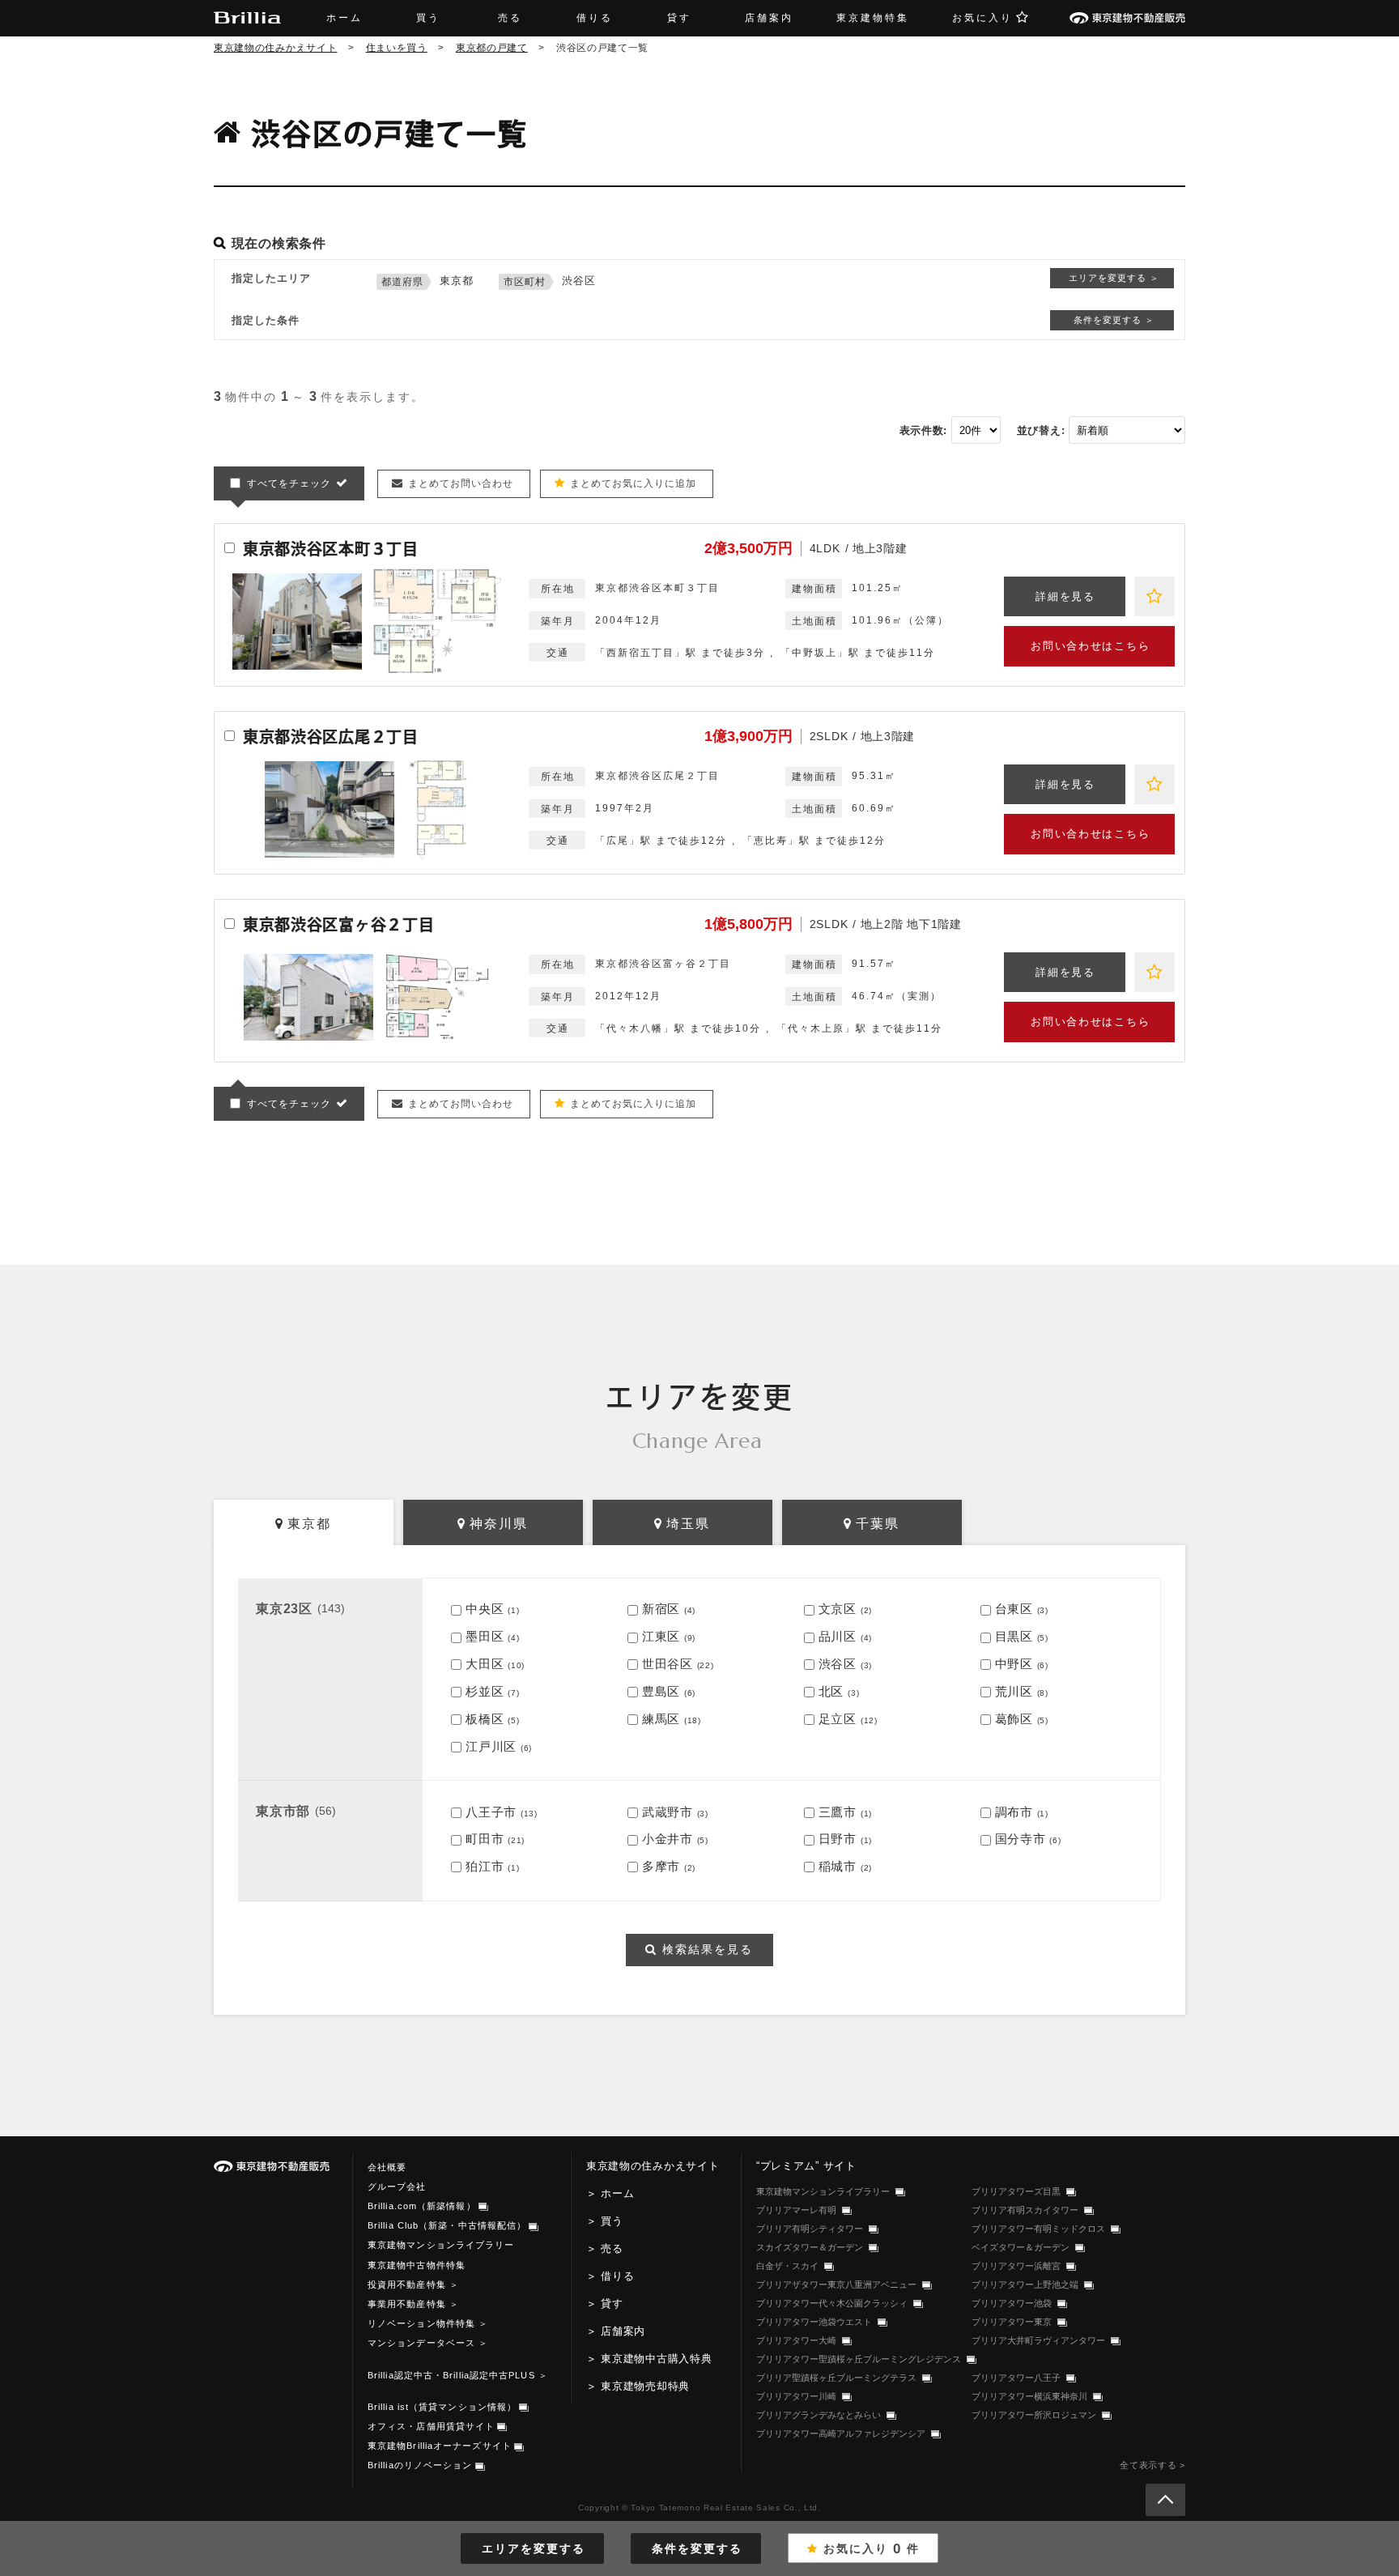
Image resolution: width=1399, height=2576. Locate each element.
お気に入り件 (872, 2549)
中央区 (485, 1609)
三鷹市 (838, 1812)
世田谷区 (668, 1664)
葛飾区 (1014, 1719)
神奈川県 (499, 1524)
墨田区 (485, 1636)
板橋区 (485, 1719)
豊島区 (661, 1691)
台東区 (1014, 1609)
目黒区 (1014, 1636)
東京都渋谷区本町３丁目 (331, 549)
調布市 (1014, 1812)
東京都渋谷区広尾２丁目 (331, 737)
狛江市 (485, 1866)
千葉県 (878, 1524)
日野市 (838, 1839)
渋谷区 (838, 1664)
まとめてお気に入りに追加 (633, 483)
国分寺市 (1021, 1839)
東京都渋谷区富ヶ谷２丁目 (338, 924)
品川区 (838, 1636)
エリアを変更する (534, 2548)
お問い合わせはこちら (1090, 646)
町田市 (485, 1839)
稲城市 (838, 1866)
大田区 (485, 1664)
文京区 (838, 1609)
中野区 (1014, 1664)
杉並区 (485, 1691)
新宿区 (661, 1609)
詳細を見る (1065, 596)
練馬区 (661, 1719)
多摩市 (661, 1866)
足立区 (838, 1719)
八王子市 (491, 1812)
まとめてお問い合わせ (461, 483)
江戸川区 (491, 1746)
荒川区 (1014, 1691)
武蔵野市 (668, 1812)
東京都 (309, 1524)
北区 (831, 1691)
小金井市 (668, 1839)
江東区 (661, 1636)
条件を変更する (697, 2548)
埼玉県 (688, 1524)
